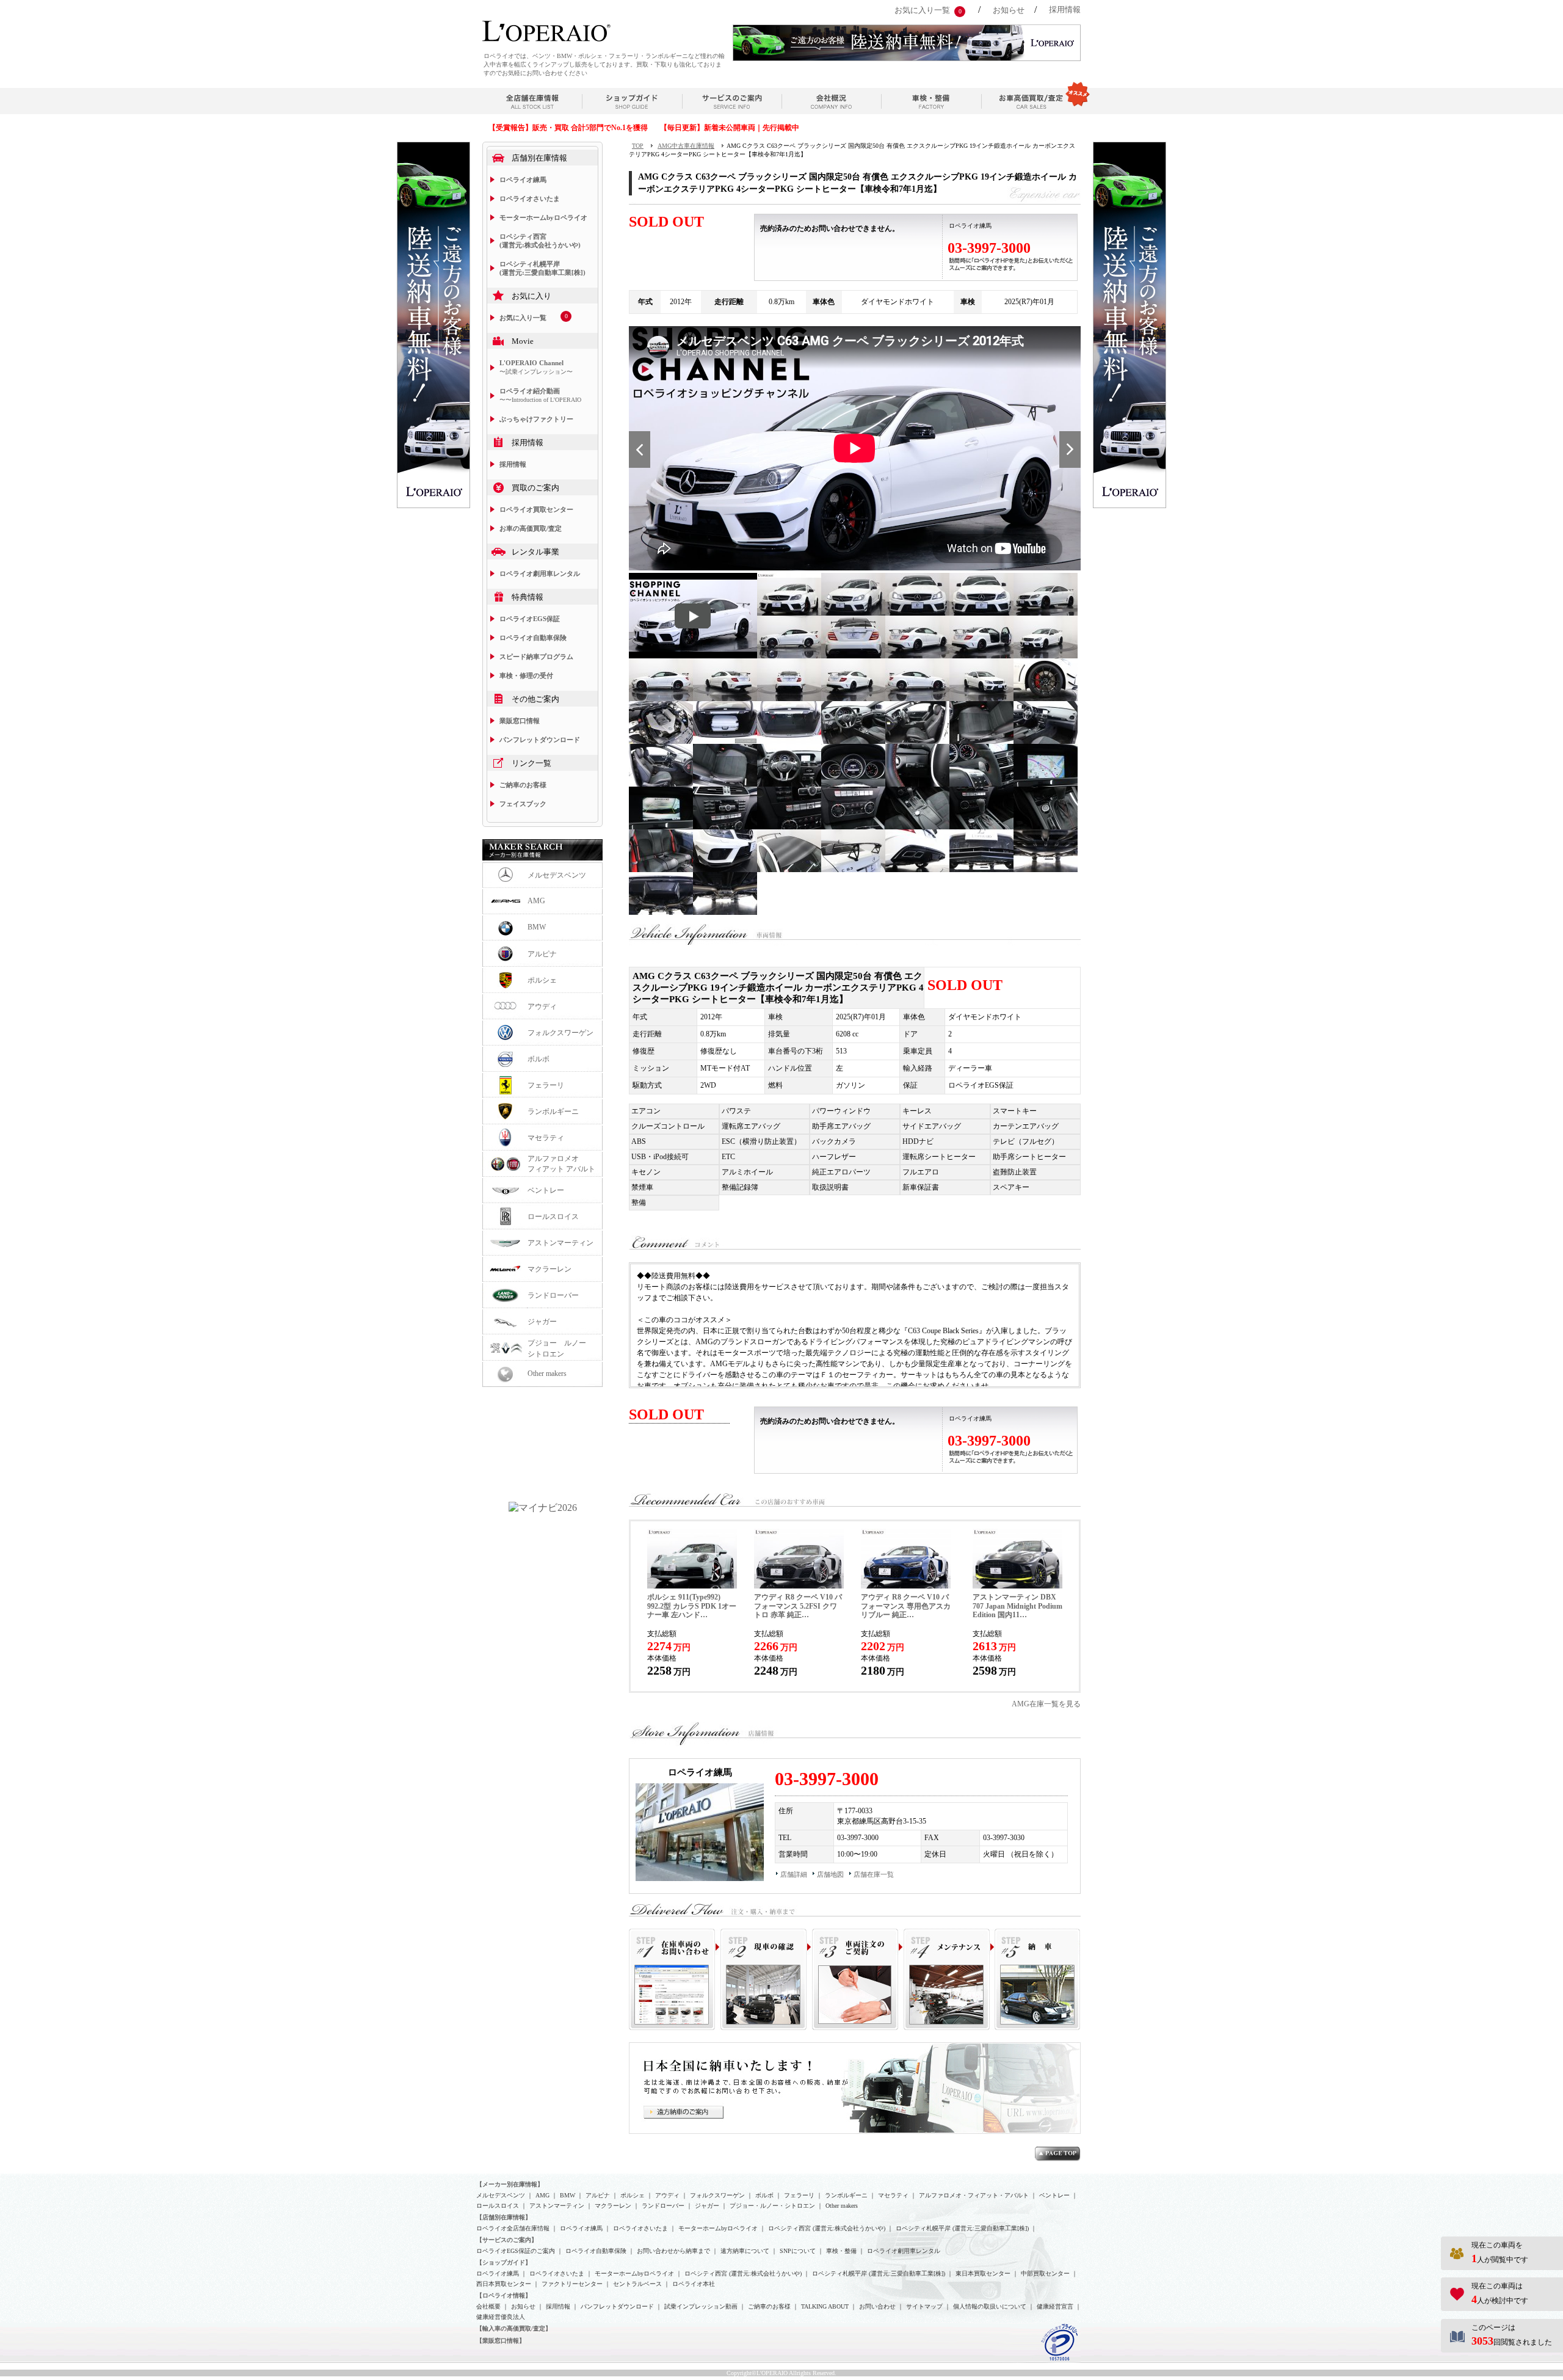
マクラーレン (549, 1269)
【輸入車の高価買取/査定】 (514, 2328)
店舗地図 (830, 1874)
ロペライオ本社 (694, 2284)
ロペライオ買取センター (536, 509)
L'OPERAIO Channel (536, 367)
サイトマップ (924, 2306)
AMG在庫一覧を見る (1046, 1704)
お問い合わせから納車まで (673, 2251)
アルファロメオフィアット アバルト (561, 1164)
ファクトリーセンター (572, 2284)
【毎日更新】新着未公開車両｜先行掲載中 (730, 128)
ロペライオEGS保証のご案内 (516, 2251)
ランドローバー (553, 1295)
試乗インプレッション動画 (701, 2306)
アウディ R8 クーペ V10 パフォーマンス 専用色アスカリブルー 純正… (906, 1606)
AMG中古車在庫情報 (686, 146)
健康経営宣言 (1055, 2306)
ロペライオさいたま (530, 198)
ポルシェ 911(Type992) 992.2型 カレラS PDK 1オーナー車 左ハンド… (692, 1606)
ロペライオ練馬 (523, 180)
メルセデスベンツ (557, 875)
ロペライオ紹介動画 (540, 395)
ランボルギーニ (553, 1112)
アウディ (542, 1006)
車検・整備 (841, 2251)
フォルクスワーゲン (560, 1033)
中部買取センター (1045, 2273)
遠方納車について (745, 2251)
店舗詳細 (794, 1874)
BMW (537, 927)
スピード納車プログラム (536, 657)
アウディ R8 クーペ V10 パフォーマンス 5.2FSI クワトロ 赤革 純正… (798, 1606)
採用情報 (1065, 9)
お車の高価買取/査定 (531, 528)
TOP (638, 146)
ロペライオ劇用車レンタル (540, 573)
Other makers (547, 1374)
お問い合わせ (877, 2306)
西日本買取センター (504, 2284)
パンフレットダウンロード (540, 740)
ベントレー (546, 1190)
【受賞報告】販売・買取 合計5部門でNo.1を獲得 (568, 128)
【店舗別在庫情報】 (504, 2217)
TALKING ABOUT (825, 2306)
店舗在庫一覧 (874, 1874)
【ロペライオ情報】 (504, 2295)
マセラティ (546, 1138)
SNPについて (798, 2251)
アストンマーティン (560, 1243)
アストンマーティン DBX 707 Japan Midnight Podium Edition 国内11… (1017, 1606)
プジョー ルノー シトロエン (560, 1348)
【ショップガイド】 (504, 2262)
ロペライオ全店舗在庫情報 (513, 2228)
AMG (536, 901)
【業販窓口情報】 (501, 2341)
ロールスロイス (553, 1217)
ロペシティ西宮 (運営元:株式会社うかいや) (540, 241)
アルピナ (542, 954)
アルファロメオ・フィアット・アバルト (974, 2195)
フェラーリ (546, 1085)
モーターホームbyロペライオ (543, 217)
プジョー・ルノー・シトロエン (772, 2206)
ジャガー (542, 1322)
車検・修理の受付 (526, 675)
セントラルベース (637, 2284)
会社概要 (488, 2306)
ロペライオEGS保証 (530, 619)
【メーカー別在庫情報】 (510, 2184)
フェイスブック (523, 804)
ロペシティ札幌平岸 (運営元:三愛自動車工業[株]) (542, 268)
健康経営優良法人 (501, 2317)
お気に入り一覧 (922, 10)
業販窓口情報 (520, 721)
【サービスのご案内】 (507, 2240)
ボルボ (539, 1059)
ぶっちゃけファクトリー (536, 419)
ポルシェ (542, 980)
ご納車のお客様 (523, 785)
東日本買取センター (983, 2273)
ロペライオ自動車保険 (533, 638)
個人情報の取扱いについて (990, 2306)
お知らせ (1009, 10)
